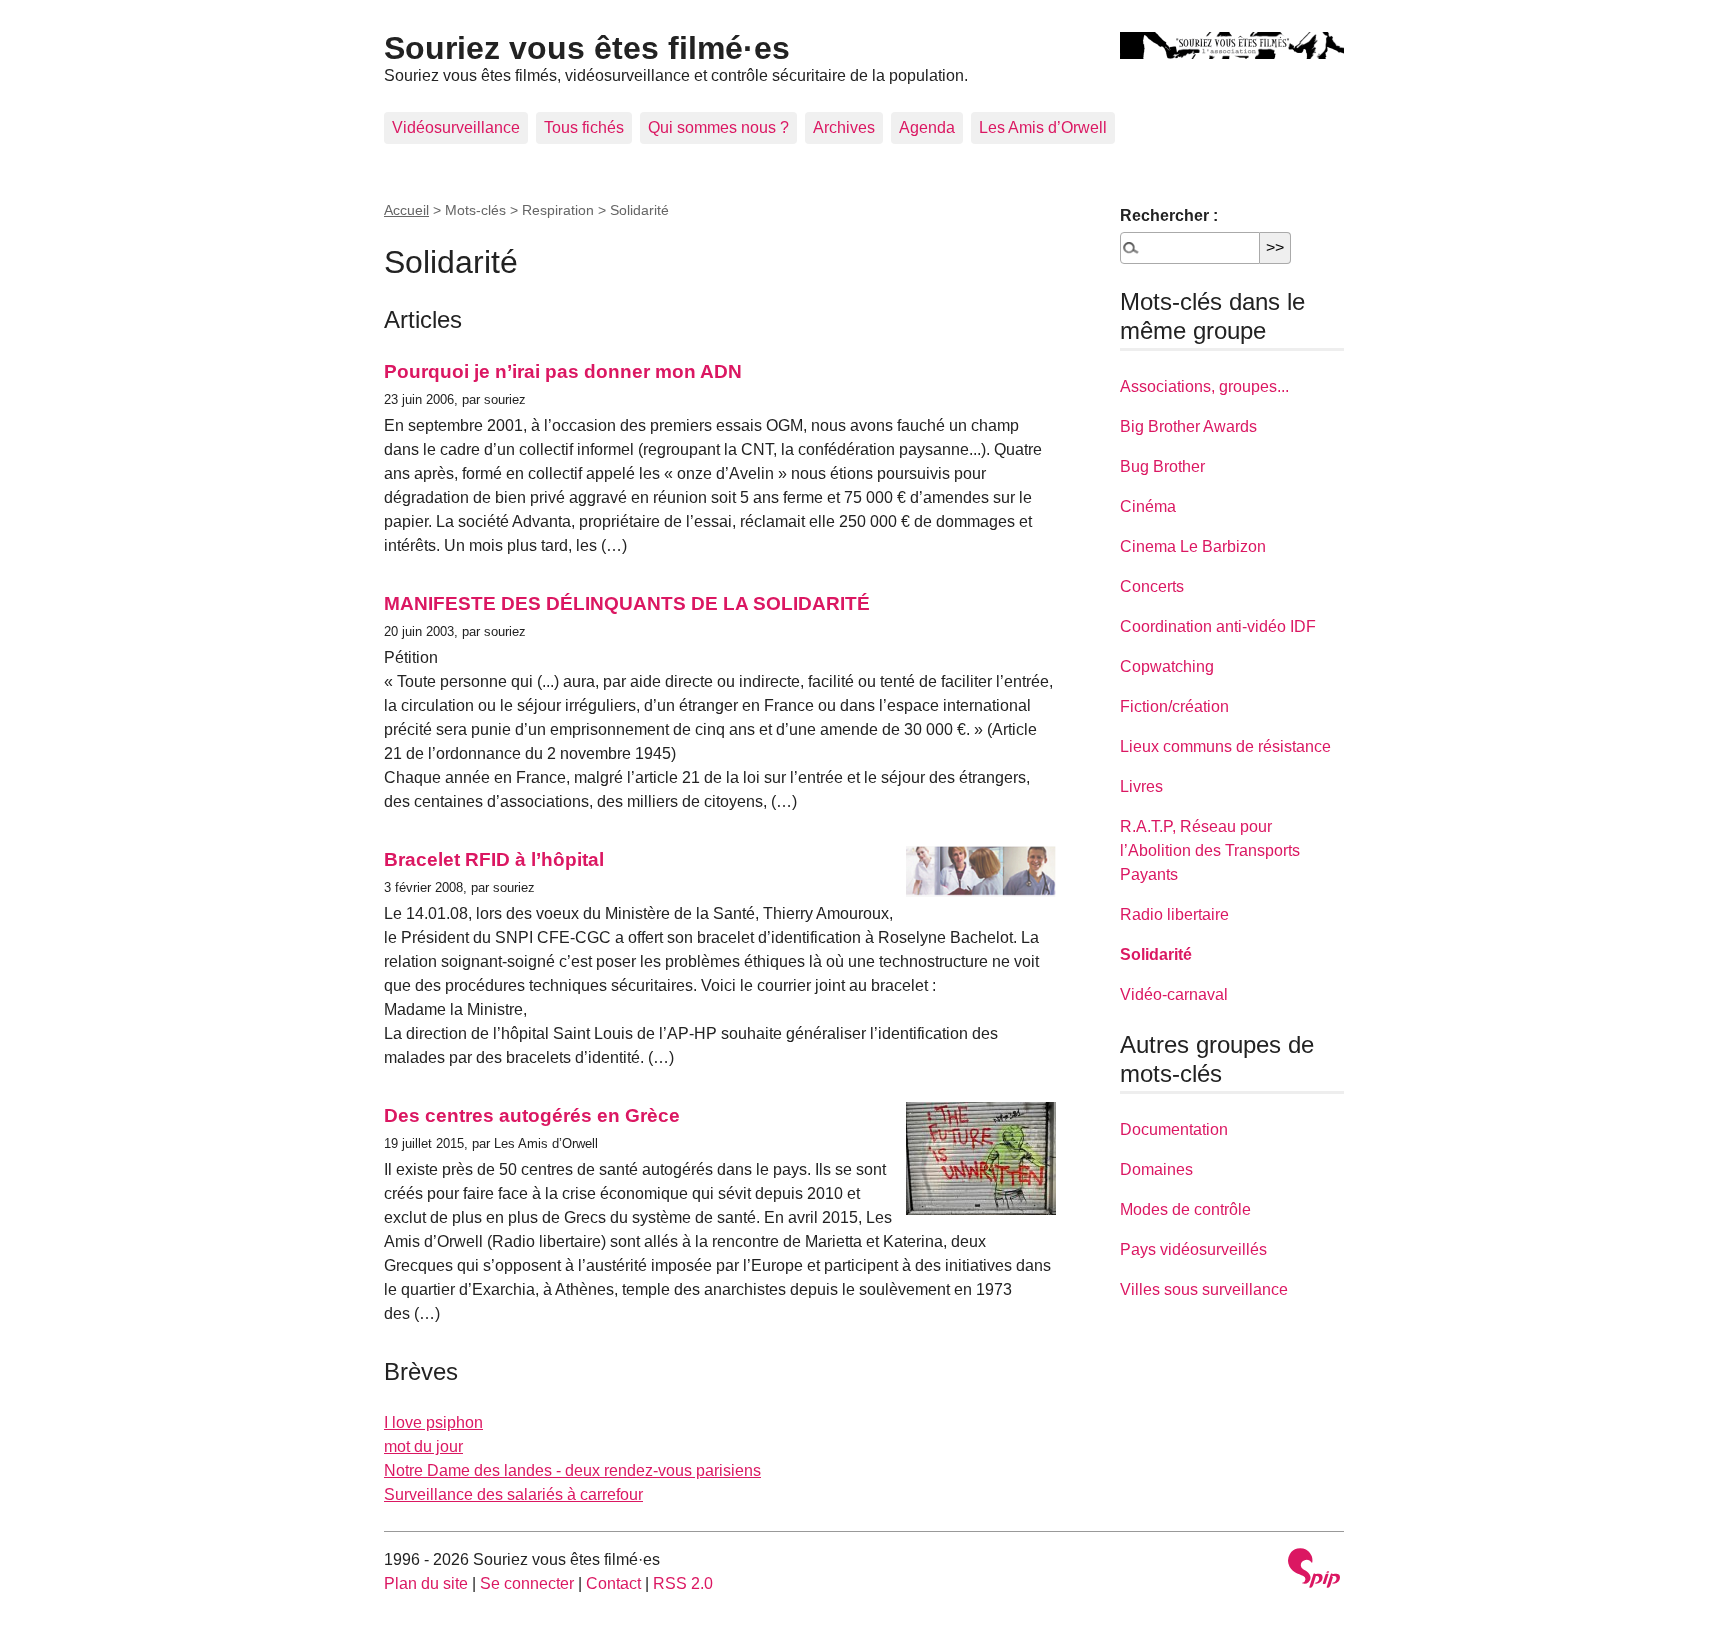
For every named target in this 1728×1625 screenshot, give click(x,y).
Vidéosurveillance (456, 127)
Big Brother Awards (1188, 426)
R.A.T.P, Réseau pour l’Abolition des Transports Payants (1210, 850)
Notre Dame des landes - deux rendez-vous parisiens (572, 1470)
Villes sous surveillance (1204, 1289)
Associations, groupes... (1204, 386)
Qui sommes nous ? (718, 127)
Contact (613, 1583)
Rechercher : (1169, 215)
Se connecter (527, 1583)
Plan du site (426, 1583)
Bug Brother (1162, 466)
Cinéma (1148, 506)
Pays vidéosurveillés (1193, 1249)
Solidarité (1156, 954)
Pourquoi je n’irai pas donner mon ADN (563, 371)
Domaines (1156, 1169)
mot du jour (423, 1446)
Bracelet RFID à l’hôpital (494, 859)
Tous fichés (584, 127)
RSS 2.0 (683, 1583)
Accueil (406, 210)
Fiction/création (1174, 706)
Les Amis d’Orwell (1043, 127)
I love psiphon (433, 1422)
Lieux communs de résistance (1225, 746)
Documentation (1174, 1129)
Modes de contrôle (1185, 1209)
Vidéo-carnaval (1174, 994)
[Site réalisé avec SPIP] (1314, 1570)
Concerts (1152, 586)
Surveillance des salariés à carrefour (513, 1494)
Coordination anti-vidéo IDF (1218, 626)
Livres (1141, 786)
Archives (844, 127)
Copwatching (1167, 666)
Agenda (927, 127)
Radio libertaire (1174, 914)
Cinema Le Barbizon (1193, 546)
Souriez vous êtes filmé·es (587, 48)
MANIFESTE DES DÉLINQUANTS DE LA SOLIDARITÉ (627, 603)
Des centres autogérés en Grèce (532, 1115)
